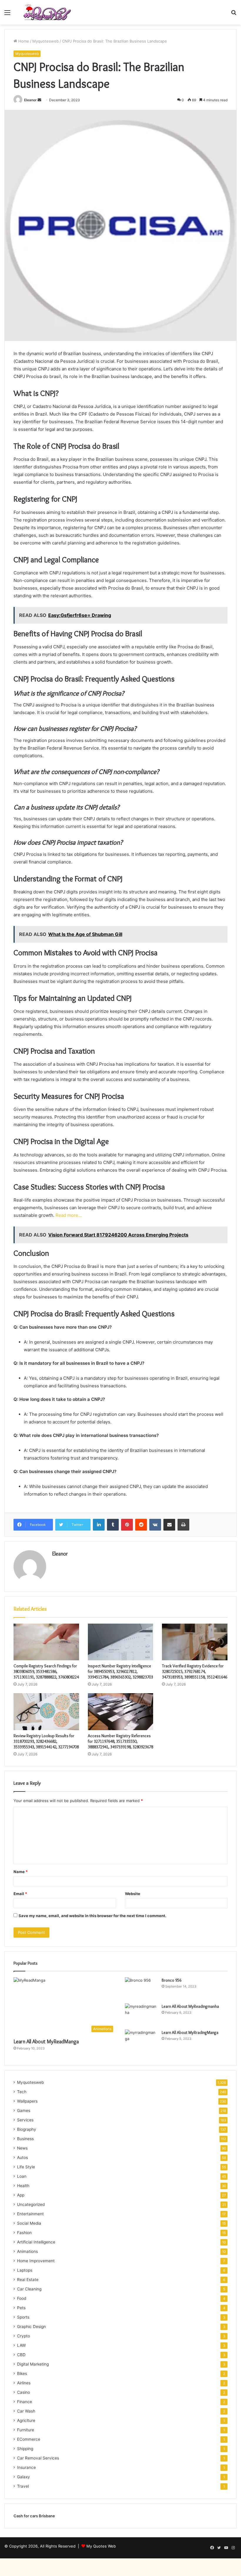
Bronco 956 (171, 1980)
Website (133, 1894)
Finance (25, 2402)
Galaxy (24, 2477)
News (22, 2148)
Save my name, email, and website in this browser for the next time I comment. (92, 1916)
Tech (22, 2092)
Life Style (26, 2167)
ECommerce (29, 2439)
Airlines (24, 2383)
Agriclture (26, 2420)
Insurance (26, 2467)
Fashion (24, 2233)
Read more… (69, 1215)
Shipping (25, 2449)
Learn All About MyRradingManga (190, 2032)
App (21, 2195)
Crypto (24, 2336)
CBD (21, 2355)
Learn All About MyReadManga (46, 2042)
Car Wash (26, 2411)
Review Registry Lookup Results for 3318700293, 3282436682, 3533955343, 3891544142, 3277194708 (46, 1741)
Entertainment (30, 2214)
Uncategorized (31, 2204)
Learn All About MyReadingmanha (190, 2006)
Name (21, 1872)
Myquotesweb (46, 41)
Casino (24, 2392)
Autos (22, 2157)
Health (23, 2186)
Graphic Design (31, 2327)
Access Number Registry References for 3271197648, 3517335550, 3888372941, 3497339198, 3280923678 (120, 1741)
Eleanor (30, 100)
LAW (21, 2345)
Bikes (22, 2373)
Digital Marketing (33, 2364)
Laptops (25, 2270)
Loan (22, 2176)
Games (24, 2111)
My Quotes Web (101, 2546)
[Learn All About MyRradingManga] (141, 2041)
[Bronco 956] (141, 1988)
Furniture (26, 2430)
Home (23, 41)
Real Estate (28, 2280)
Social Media (29, 2223)
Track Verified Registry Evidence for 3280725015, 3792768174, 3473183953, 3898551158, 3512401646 (195, 1671)
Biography (27, 2129)
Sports (23, 2317)
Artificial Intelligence (36, 2242)
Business (25, 2139)
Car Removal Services (38, 2458)
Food (22, 2298)
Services (25, 2120)
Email (20, 1894)
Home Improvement (36, 2261)
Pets (21, 2308)
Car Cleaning (29, 2289)
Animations (27, 2251)
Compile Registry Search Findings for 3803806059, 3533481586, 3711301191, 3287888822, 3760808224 (46, 1671)
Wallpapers (27, 2101)
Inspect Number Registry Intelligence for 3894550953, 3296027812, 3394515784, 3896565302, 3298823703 (120, 1671)
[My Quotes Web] (47, 12)
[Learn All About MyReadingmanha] (141, 2014)
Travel (23, 2486)
